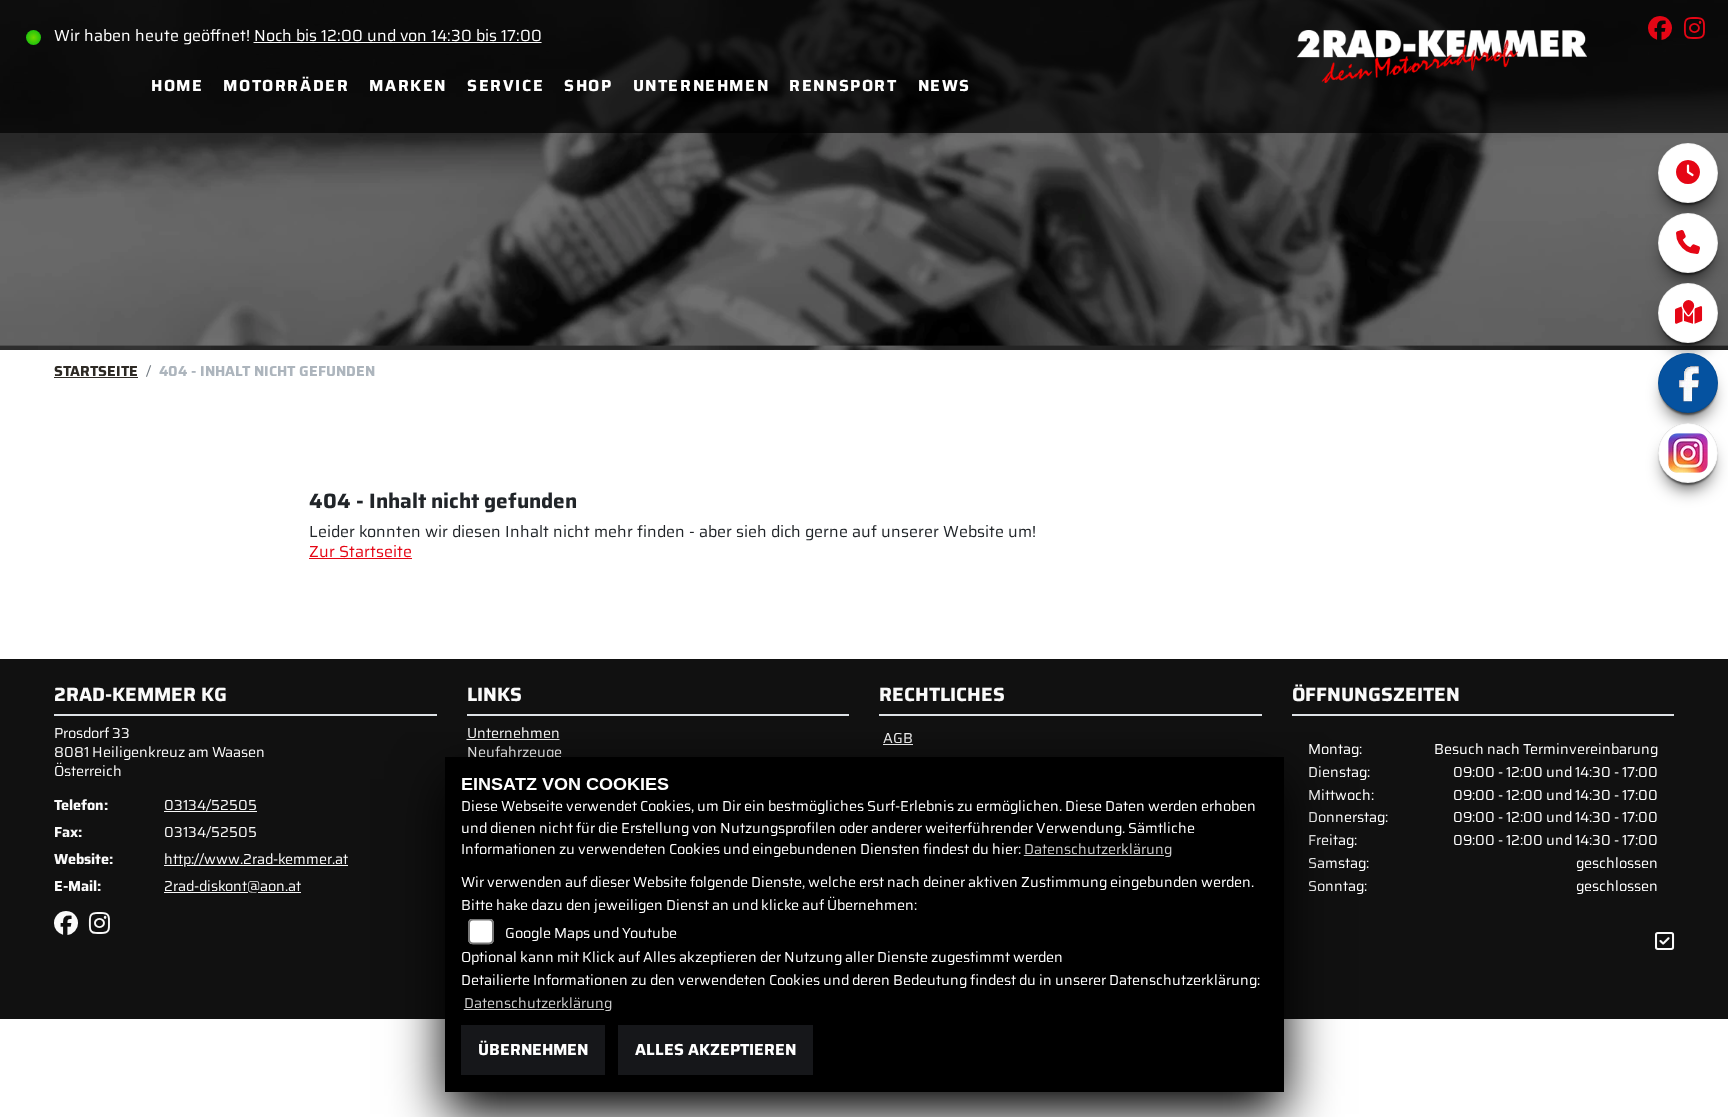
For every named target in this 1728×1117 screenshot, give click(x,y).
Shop (588, 85)
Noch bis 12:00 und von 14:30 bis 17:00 (398, 35)
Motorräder (286, 85)
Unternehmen (701, 85)
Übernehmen (533, 1049)
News (944, 85)
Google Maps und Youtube (591, 933)
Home (177, 85)
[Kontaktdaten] (1688, 243)
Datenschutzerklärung (1098, 849)
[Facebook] (1688, 383)
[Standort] (1688, 313)
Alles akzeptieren (715, 1049)
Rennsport (843, 85)
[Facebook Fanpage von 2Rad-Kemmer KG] (1666, 31)
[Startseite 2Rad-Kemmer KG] (1442, 85)
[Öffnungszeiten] (1688, 173)
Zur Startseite (360, 551)
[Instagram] (1688, 453)
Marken (408, 85)
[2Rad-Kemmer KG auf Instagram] (1698, 31)
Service (505, 85)
